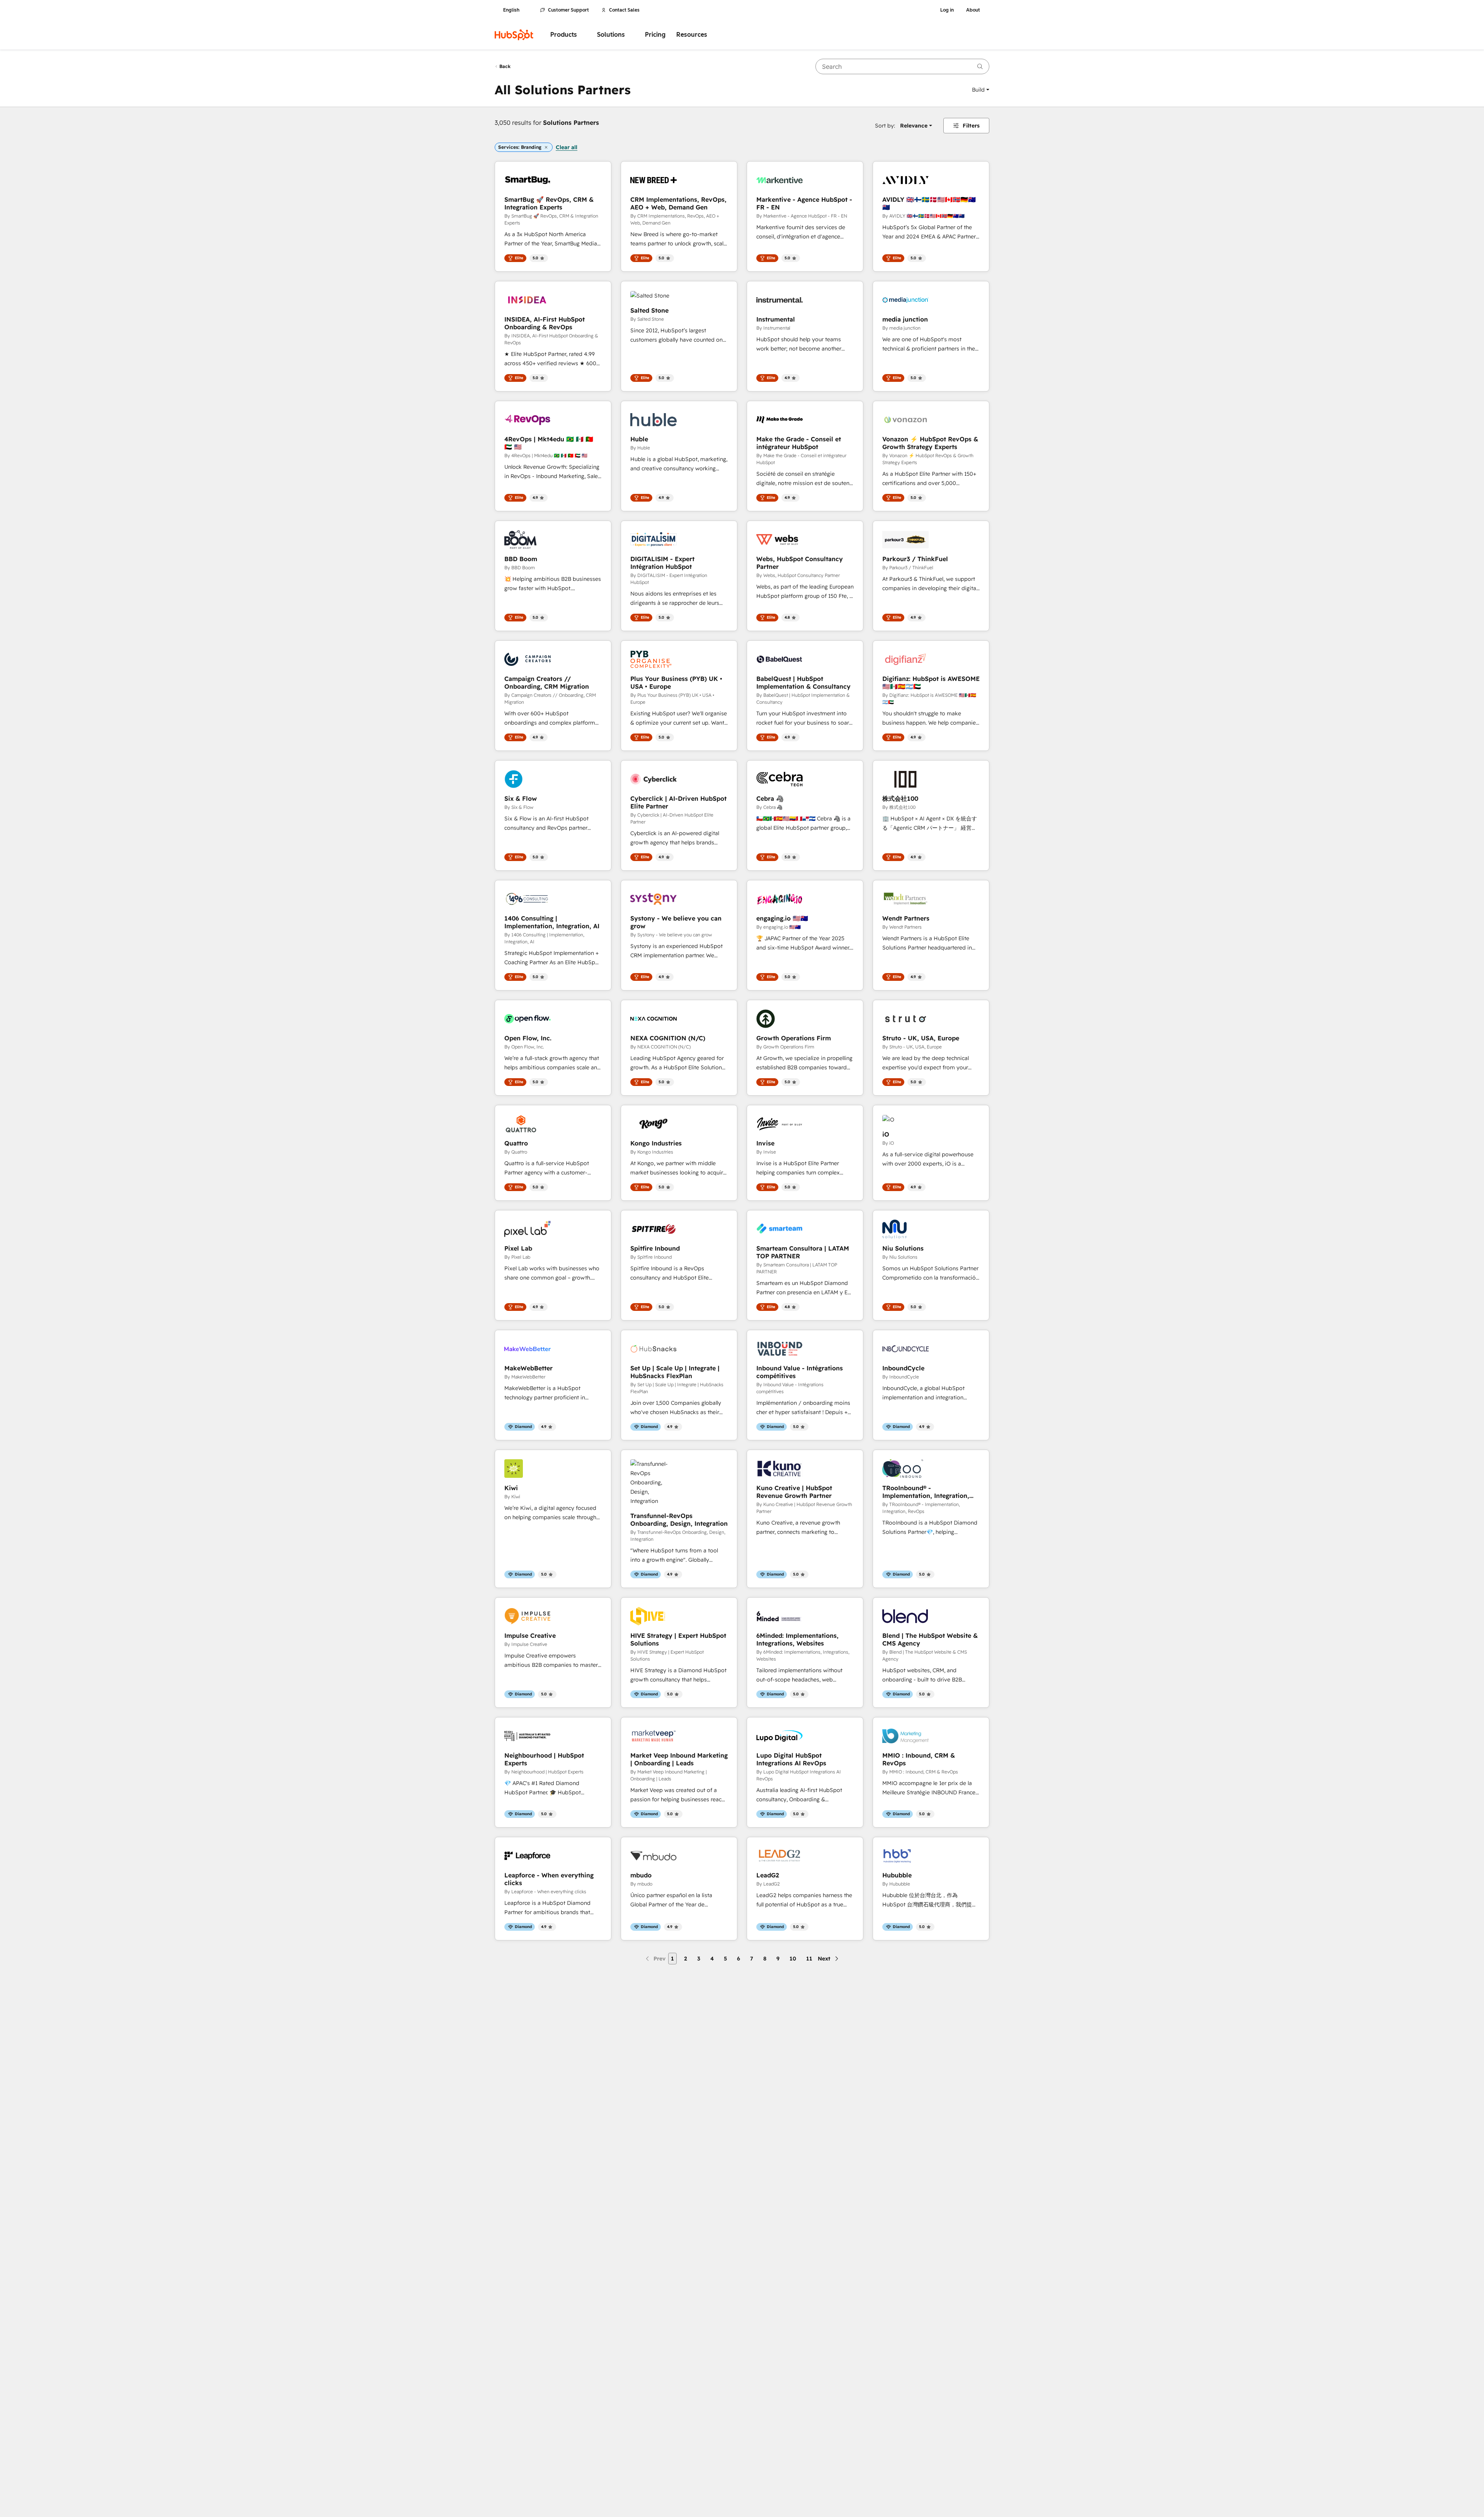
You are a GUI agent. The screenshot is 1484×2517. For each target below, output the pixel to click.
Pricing (655, 35)
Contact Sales (624, 10)
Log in (947, 10)
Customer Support (568, 10)
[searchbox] (902, 66)
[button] (981, 90)
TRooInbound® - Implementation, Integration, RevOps (926, 1492)
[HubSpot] (514, 35)
